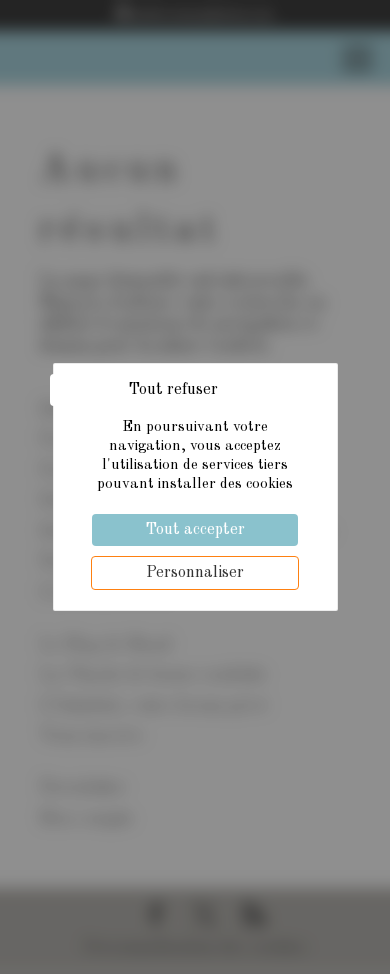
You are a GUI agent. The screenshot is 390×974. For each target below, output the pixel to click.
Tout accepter (195, 530)
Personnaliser (195, 573)
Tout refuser (173, 390)
